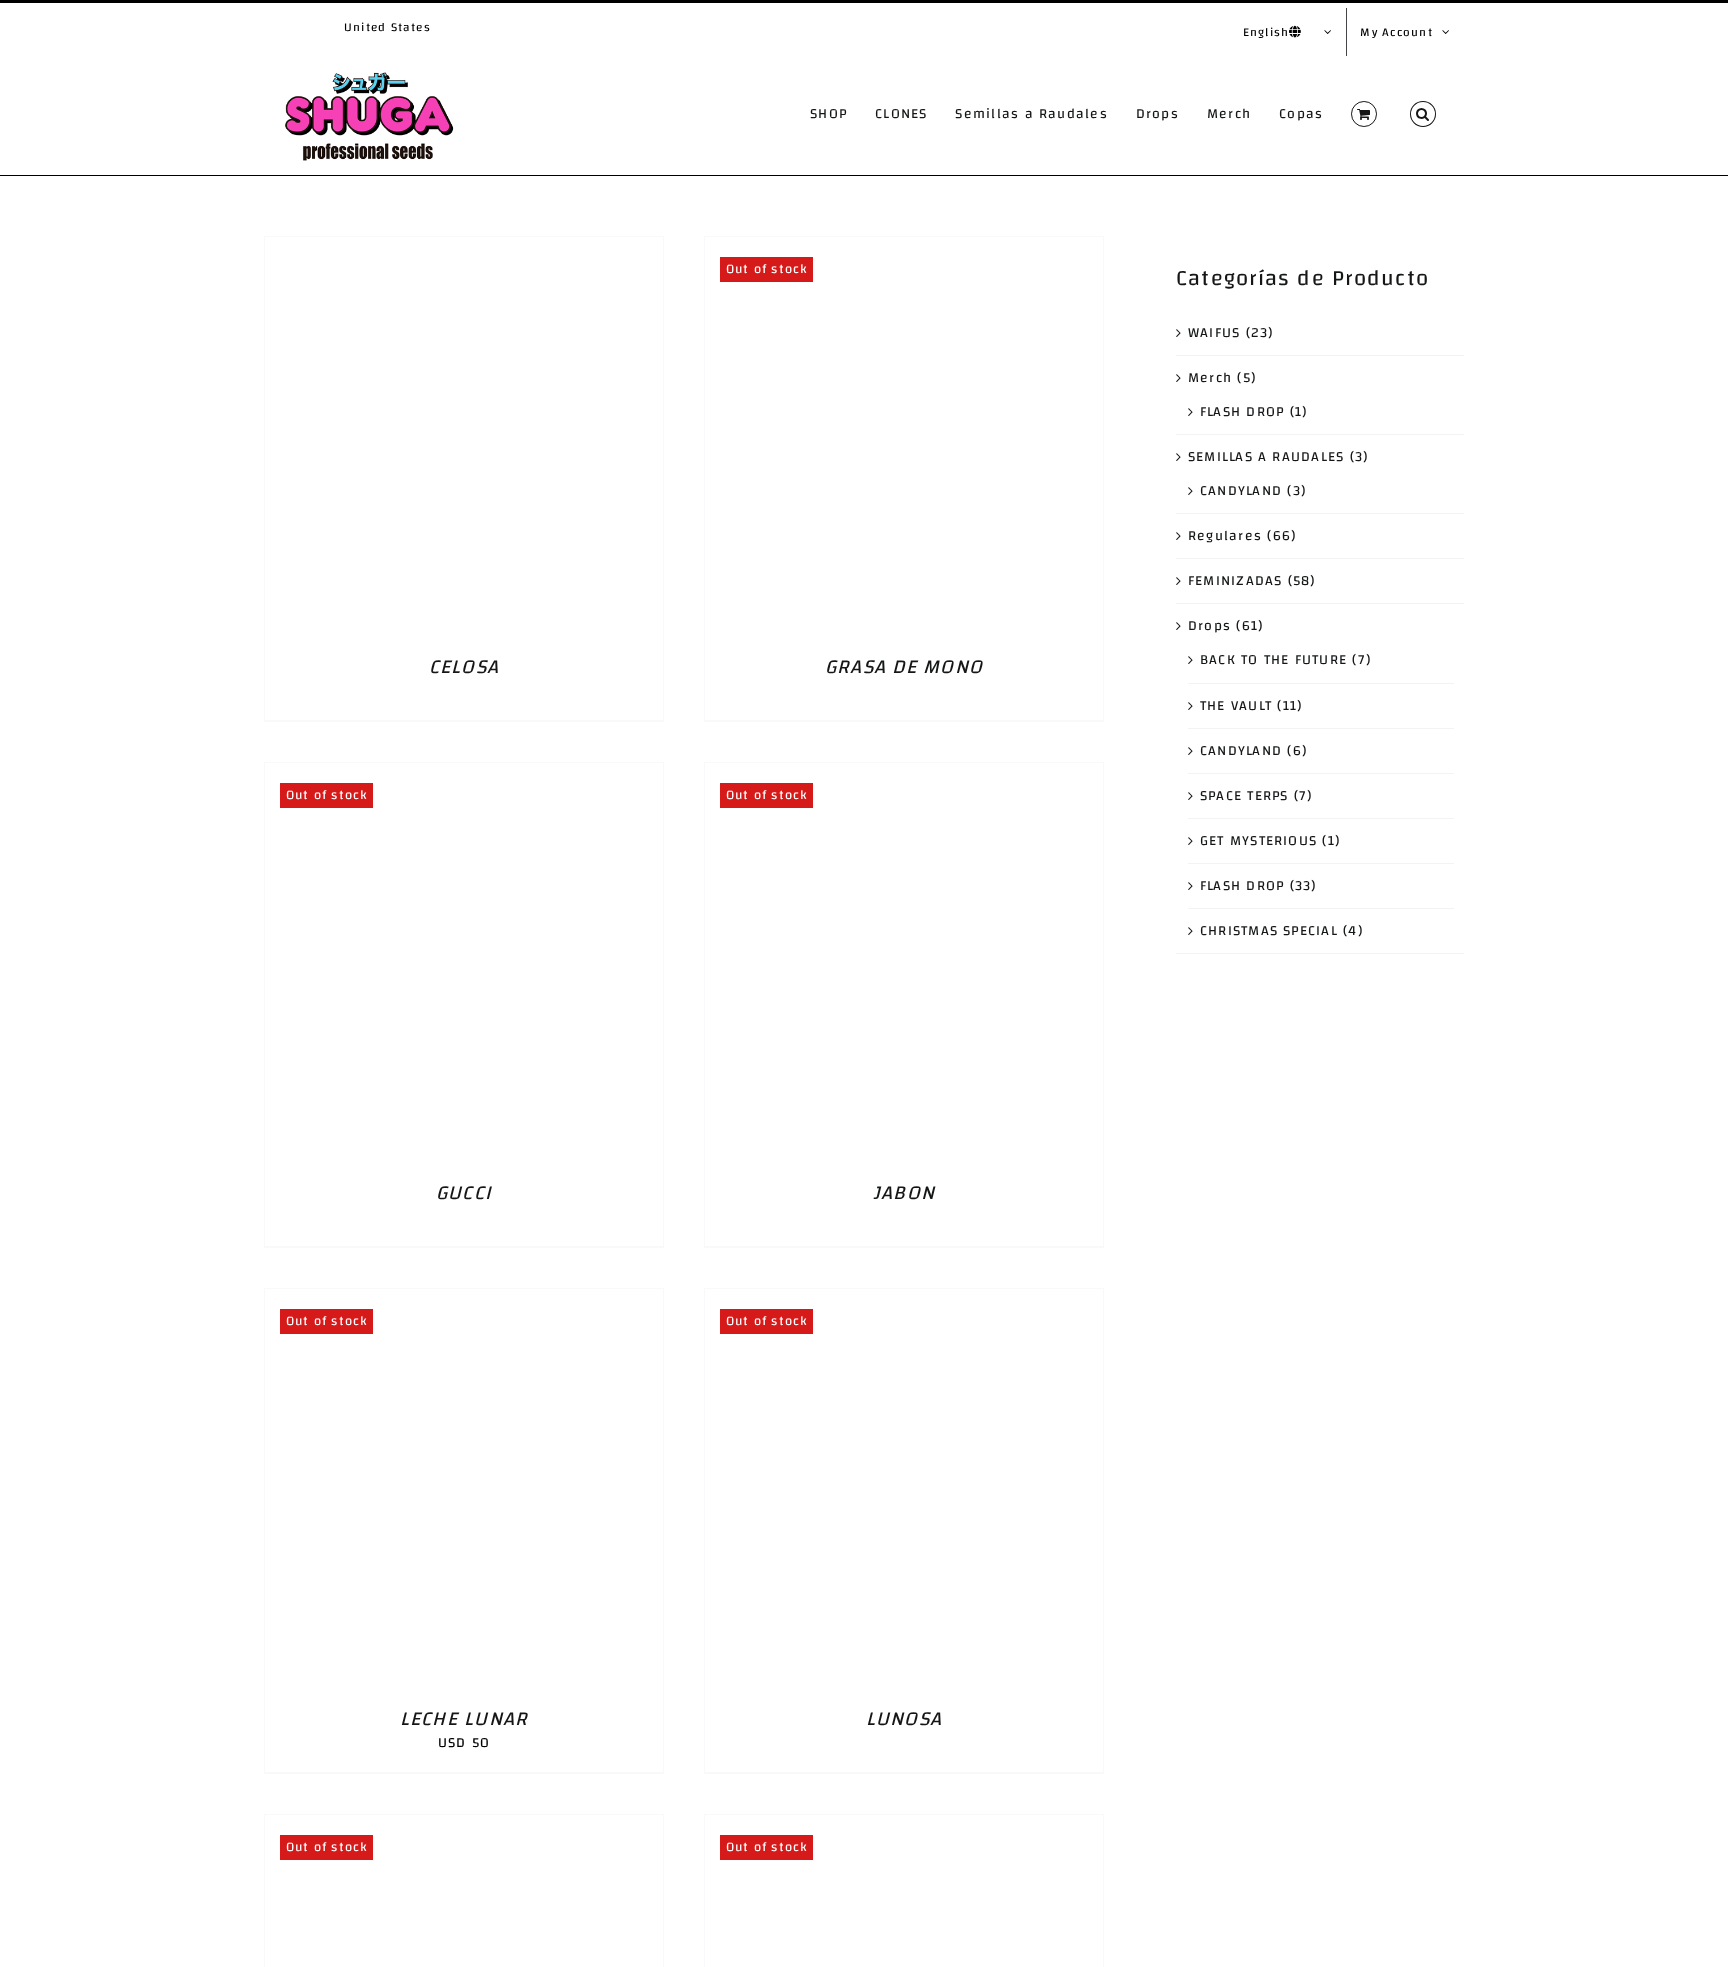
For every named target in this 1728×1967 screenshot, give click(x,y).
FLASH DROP (1242, 412)
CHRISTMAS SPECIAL (1269, 931)
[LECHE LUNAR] (464, 1301)
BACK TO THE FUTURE (1273, 660)
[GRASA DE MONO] (904, 249)
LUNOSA (904, 1718)
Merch (1210, 378)
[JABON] (904, 775)
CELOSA (464, 666)
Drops (1209, 626)
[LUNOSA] (904, 1301)
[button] (1423, 114)
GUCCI (464, 1192)
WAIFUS (1214, 333)
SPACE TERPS (1244, 796)
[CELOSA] (464, 249)
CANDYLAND (1241, 491)
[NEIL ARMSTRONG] (464, 1827)
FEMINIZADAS (1235, 581)
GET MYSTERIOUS (1258, 841)
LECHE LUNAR (464, 1718)
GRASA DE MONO (904, 666)
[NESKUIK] (904, 1827)
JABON (904, 1192)
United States (387, 27)
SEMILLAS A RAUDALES (1266, 457)
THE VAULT (1236, 706)
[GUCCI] (464, 775)
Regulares (1225, 536)
